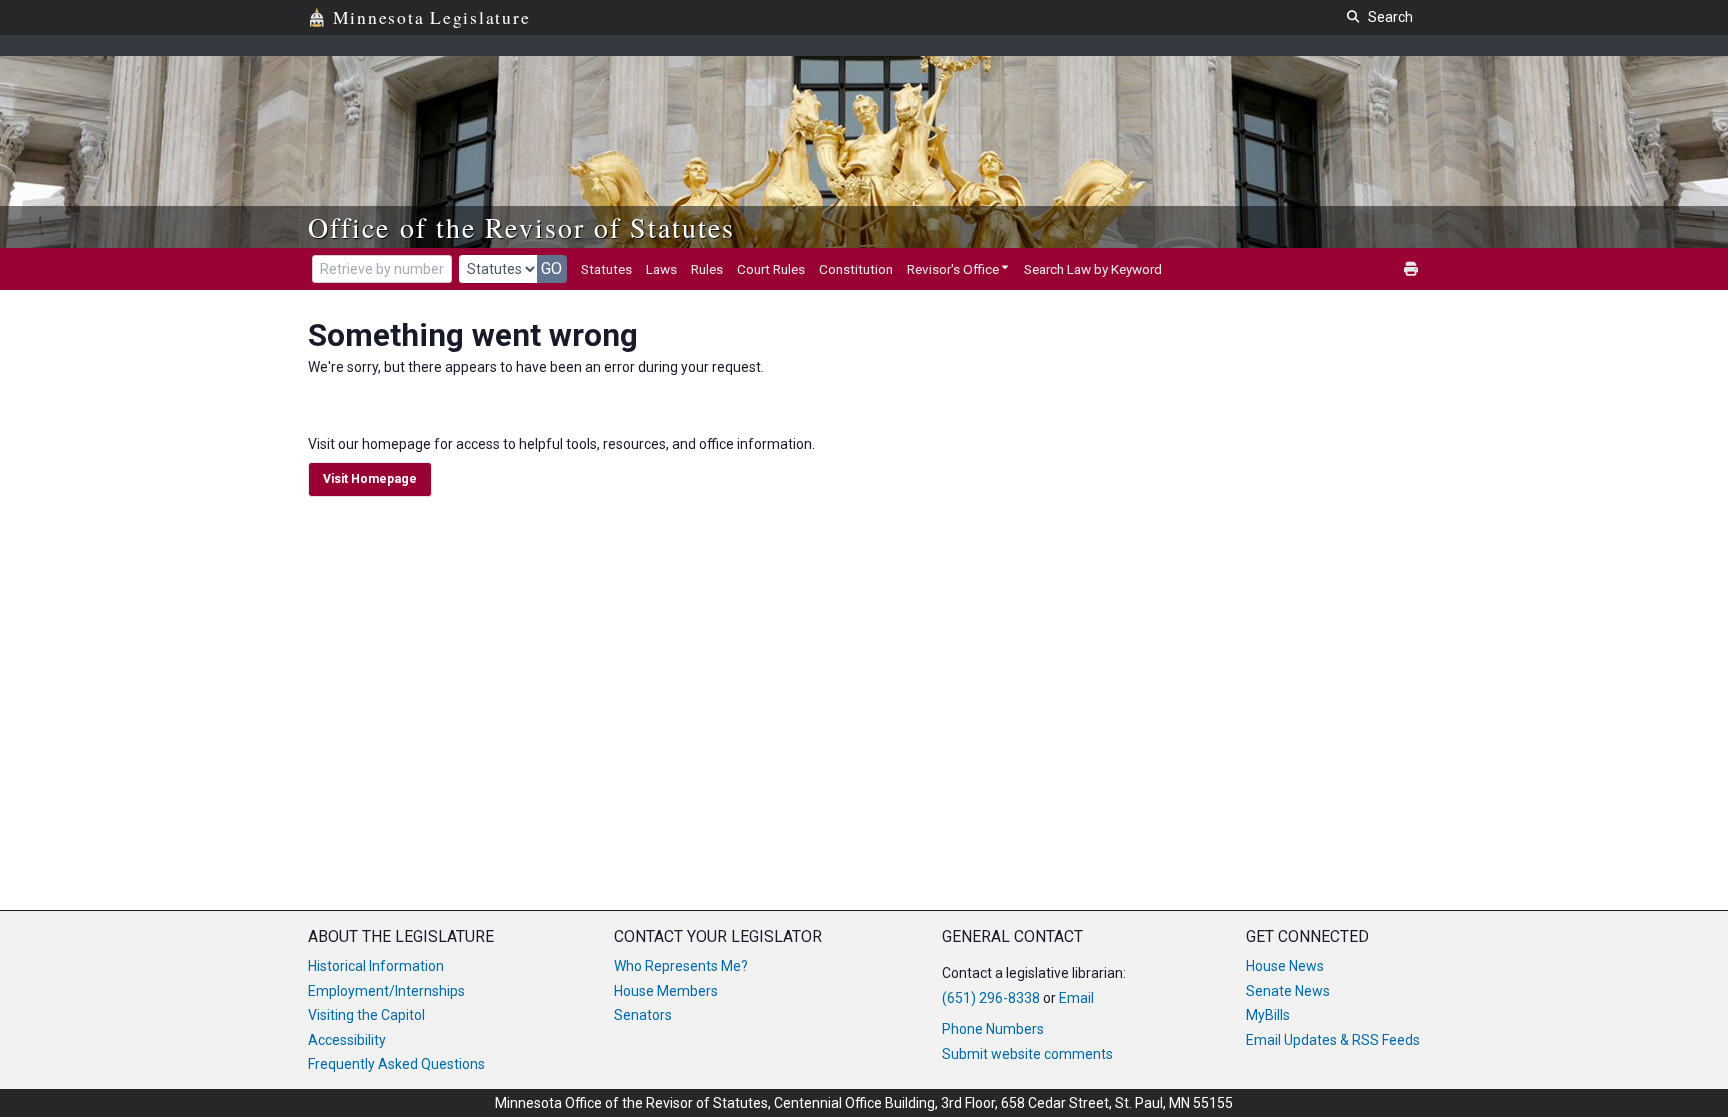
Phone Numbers (993, 1029)
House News (1285, 966)
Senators (643, 1015)
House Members (666, 991)
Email (1076, 998)
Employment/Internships (386, 991)
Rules (707, 269)
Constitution (856, 269)
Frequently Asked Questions (396, 1064)
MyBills (1268, 1015)
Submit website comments (1027, 1054)
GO (551, 268)
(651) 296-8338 (991, 998)
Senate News (1288, 991)
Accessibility (347, 1040)
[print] (1412, 269)
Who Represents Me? (681, 966)
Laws (661, 269)
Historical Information (376, 966)
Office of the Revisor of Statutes (521, 227)
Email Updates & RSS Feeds (1333, 1040)
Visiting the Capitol (366, 1015)
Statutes (606, 269)
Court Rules (771, 269)
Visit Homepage (370, 479)
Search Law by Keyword (1093, 269)
